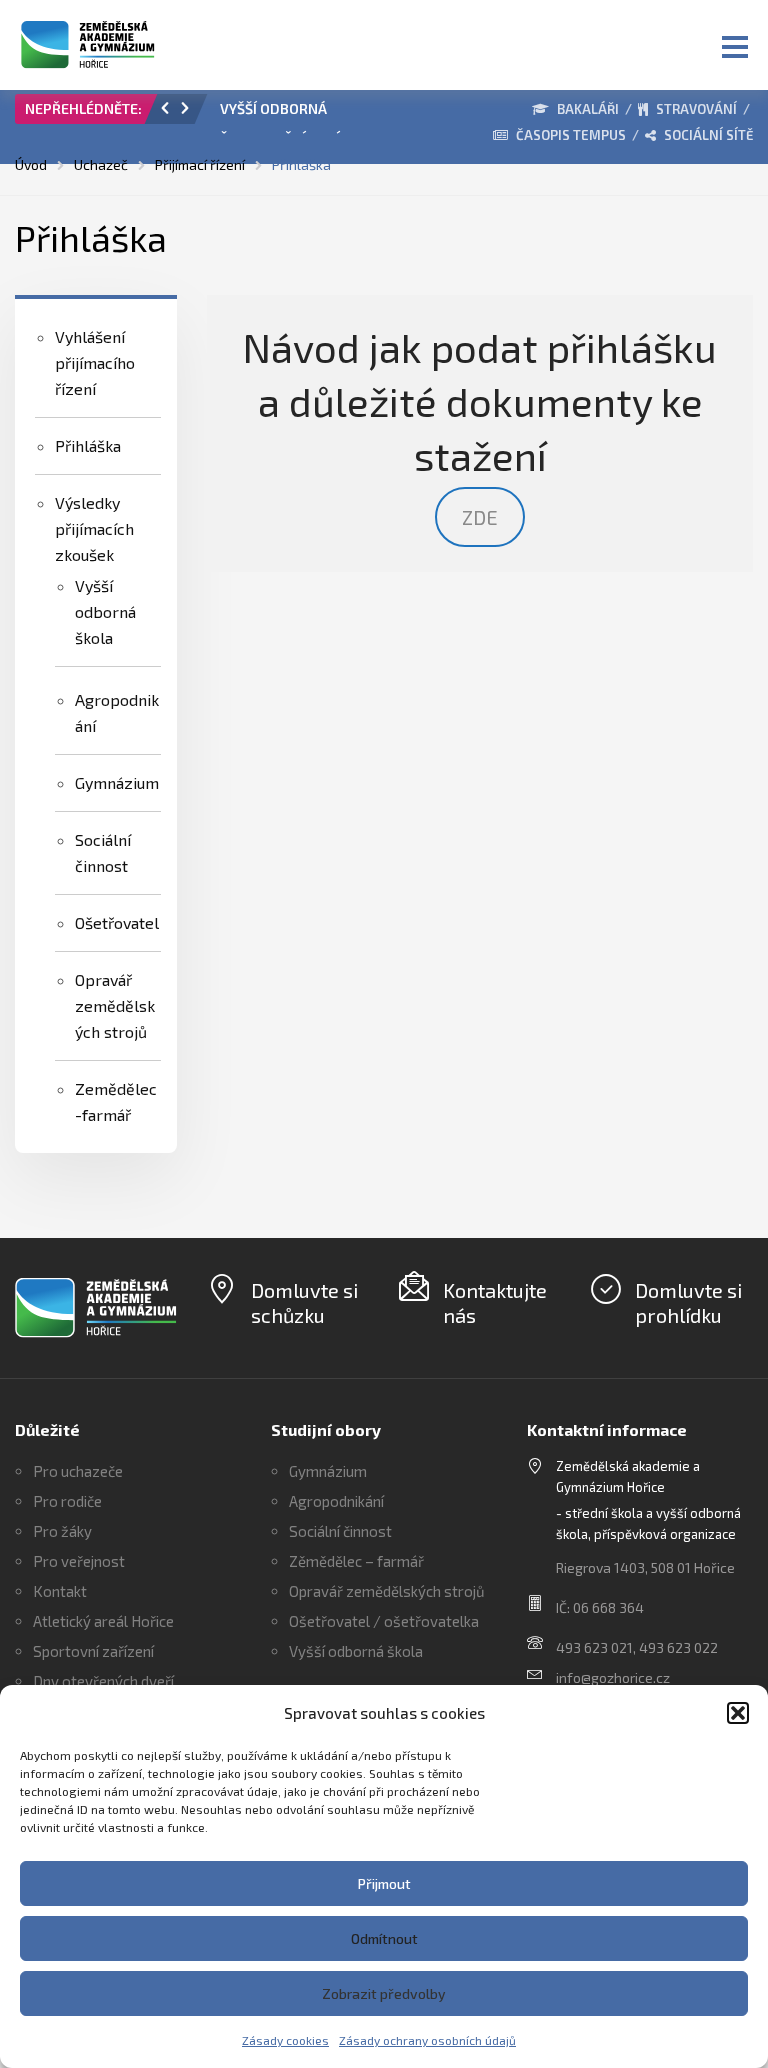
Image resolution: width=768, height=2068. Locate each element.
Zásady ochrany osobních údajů (427, 2040)
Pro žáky (62, 1531)
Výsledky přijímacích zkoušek (94, 528)
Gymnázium (117, 782)
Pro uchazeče (78, 1471)
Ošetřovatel (117, 922)
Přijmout (384, 1883)
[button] (738, 1713)
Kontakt (60, 1591)
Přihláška (88, 445)
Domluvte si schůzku (304, 1302)
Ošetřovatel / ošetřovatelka (384, 1621)
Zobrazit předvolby (384, 1993)
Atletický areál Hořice (103, 1621)
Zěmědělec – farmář (356, 1561)
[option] (287, 114)
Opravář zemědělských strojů (115, 1005)
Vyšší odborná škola (105, 611)
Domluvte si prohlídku (688, 1302)
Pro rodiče (67, 1501)
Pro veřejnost (79, 1561)
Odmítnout (384, 1938)
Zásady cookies (285, 2040)
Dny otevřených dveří (103, 1681)
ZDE (480, 517)
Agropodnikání (336, 1501)
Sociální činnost (340, 1531)
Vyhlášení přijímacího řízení (95, 362)
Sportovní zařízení (93, 1651)
